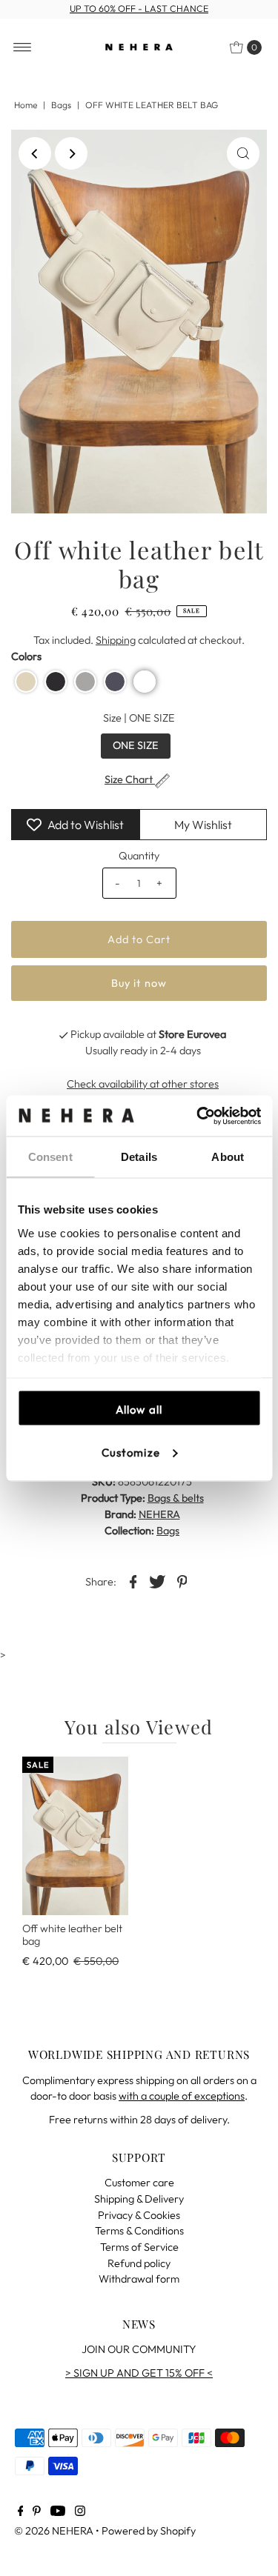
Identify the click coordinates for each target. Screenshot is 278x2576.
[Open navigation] (23, 47)
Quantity (139, 856)
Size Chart (130, 780)
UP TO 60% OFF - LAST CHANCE (139, 9)
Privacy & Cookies (139, 2215)
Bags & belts (176, 1498)
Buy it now (139, 983)
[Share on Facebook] (133, 1581)
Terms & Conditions (139, 2231)
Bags (61, 105)
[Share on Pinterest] (182, 1581)
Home (26, 105)
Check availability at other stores (143, 1084)
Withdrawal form (139, 2279)
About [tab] (228, 1157)
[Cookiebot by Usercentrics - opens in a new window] (198, 1116)
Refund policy (139, 2263)
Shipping (116, 640)
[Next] (71, 153)
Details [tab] (139, 1157)
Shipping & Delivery (139, 2199)
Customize (131, 1452)
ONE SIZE (136, 745)
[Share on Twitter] (158, 1581)
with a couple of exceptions (182, 2096)
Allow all (139, 1410)
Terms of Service (139, 2247)
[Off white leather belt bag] (75, 1836)
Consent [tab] (50, 1157)
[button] (26, 682)
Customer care (139, 2183)
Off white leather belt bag (72, 1935)
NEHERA (159, 1514)
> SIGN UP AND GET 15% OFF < (139, 2373)
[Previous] (35, 153)
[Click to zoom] (243, 153)
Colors (26, 656)
